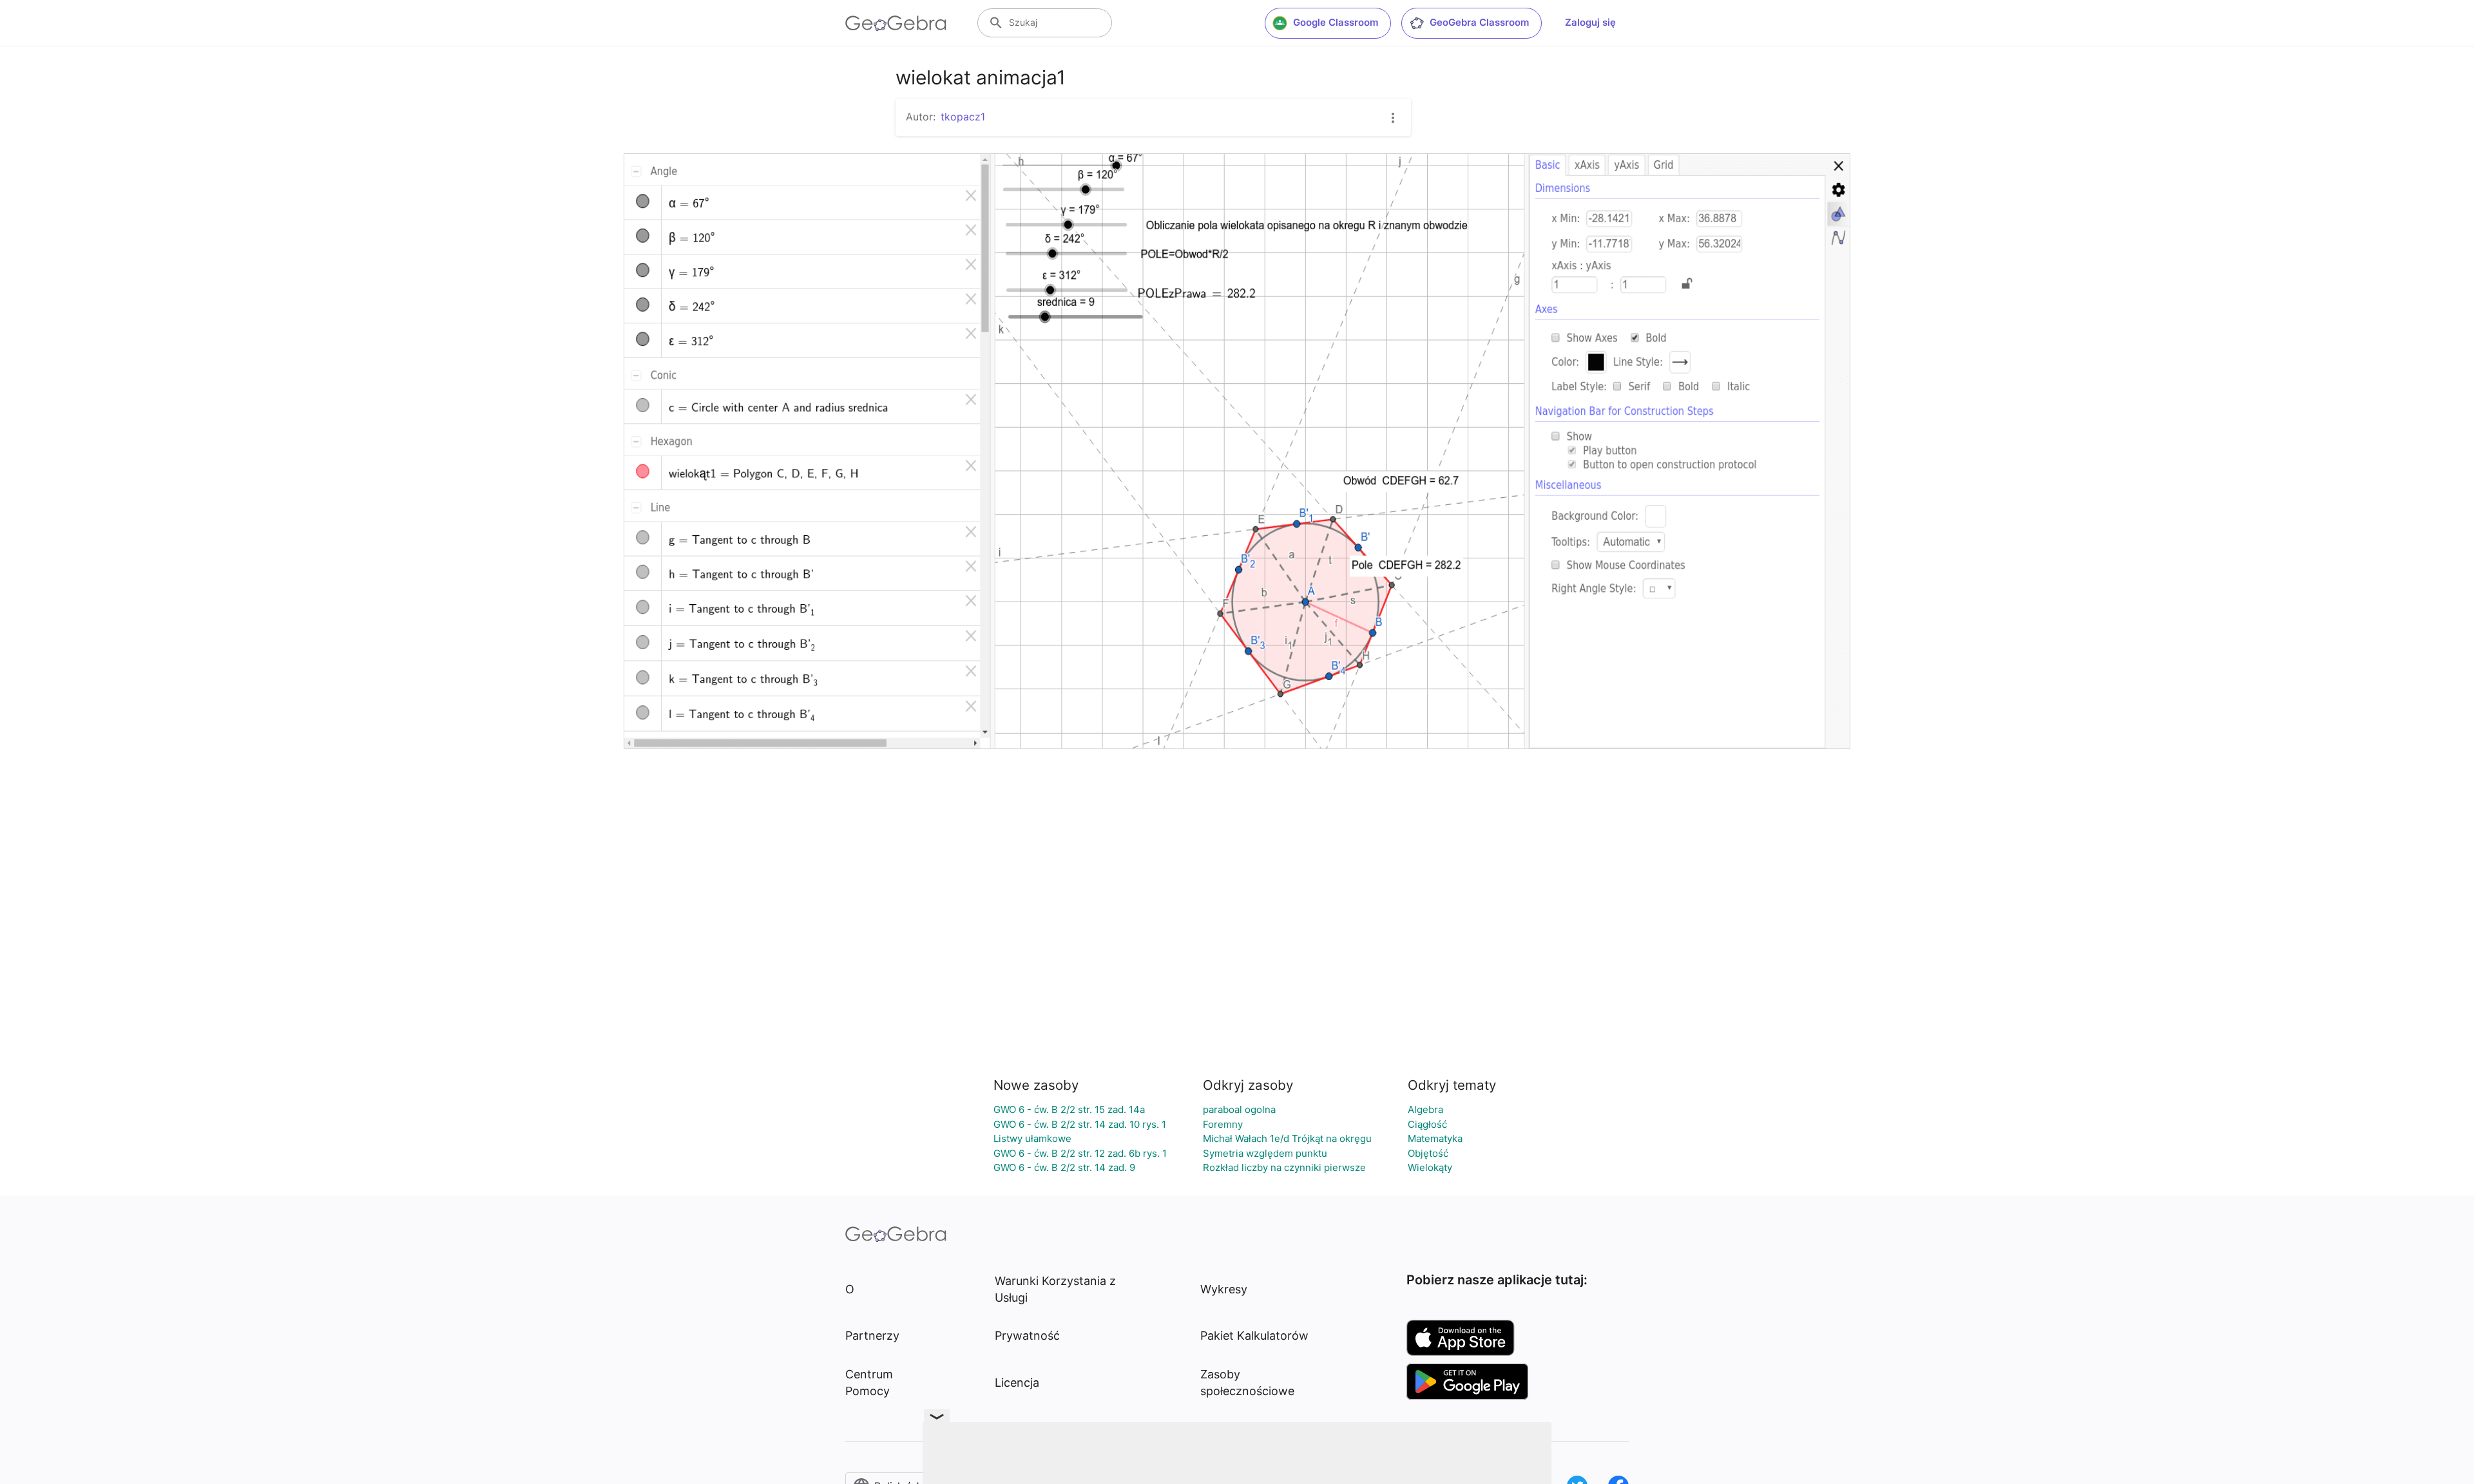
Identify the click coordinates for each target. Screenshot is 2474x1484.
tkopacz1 (963, 117)
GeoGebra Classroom (1479, 22)
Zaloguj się (1590, 22)
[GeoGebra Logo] (896, 23)
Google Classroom (1336, 22)
